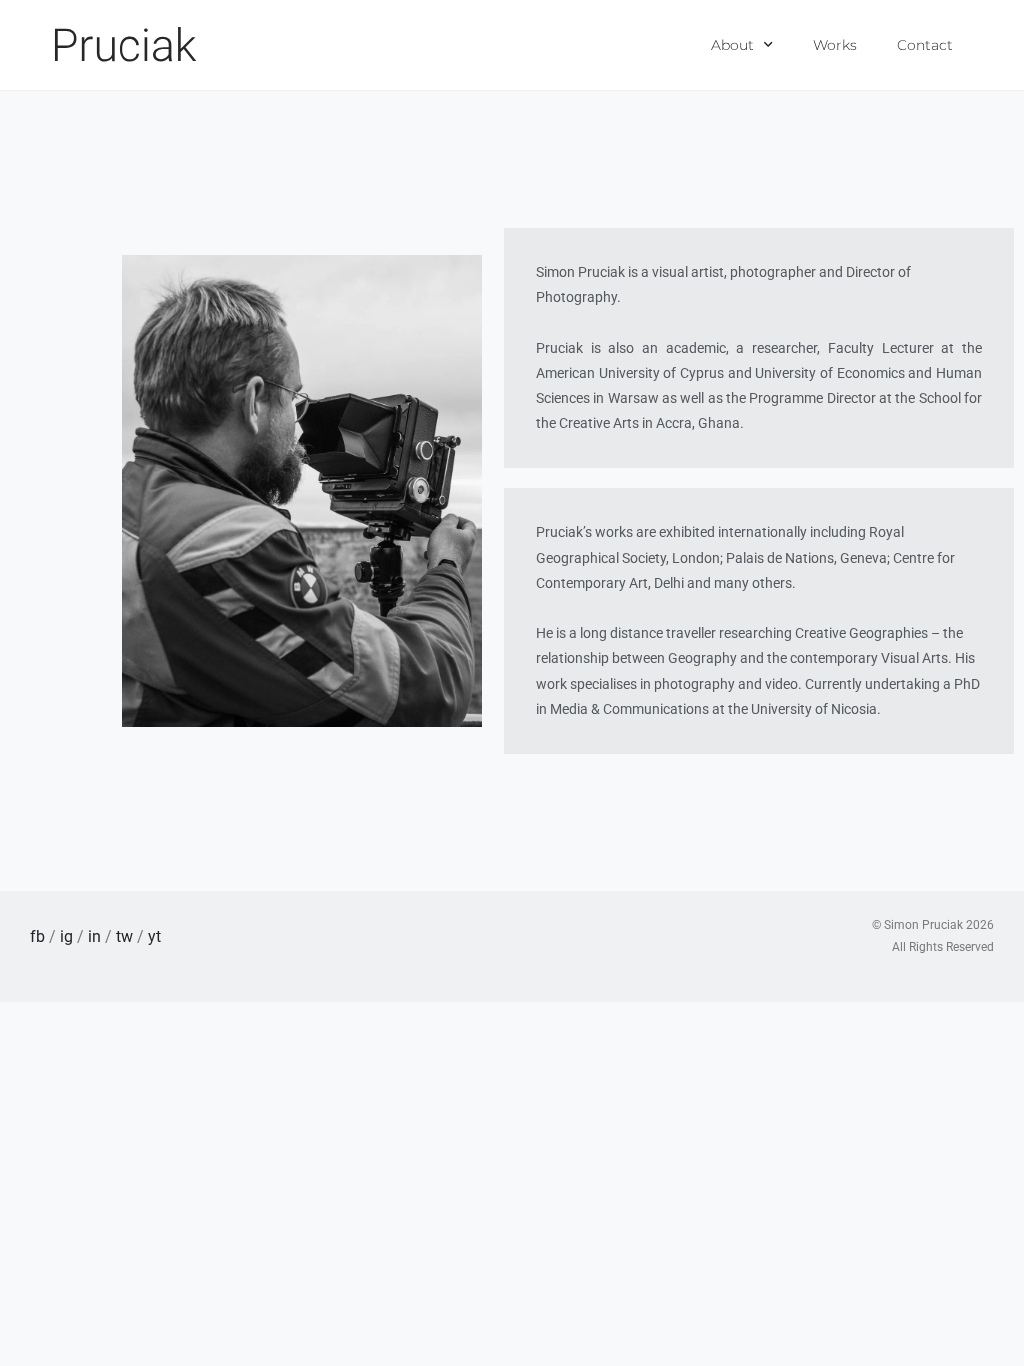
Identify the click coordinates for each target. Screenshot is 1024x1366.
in (94, 936)
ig (66, 936)
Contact (925, 45)
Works (835, 45)
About (732, 45)
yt (154, 936)
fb (37, 936)
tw (124, 936)
